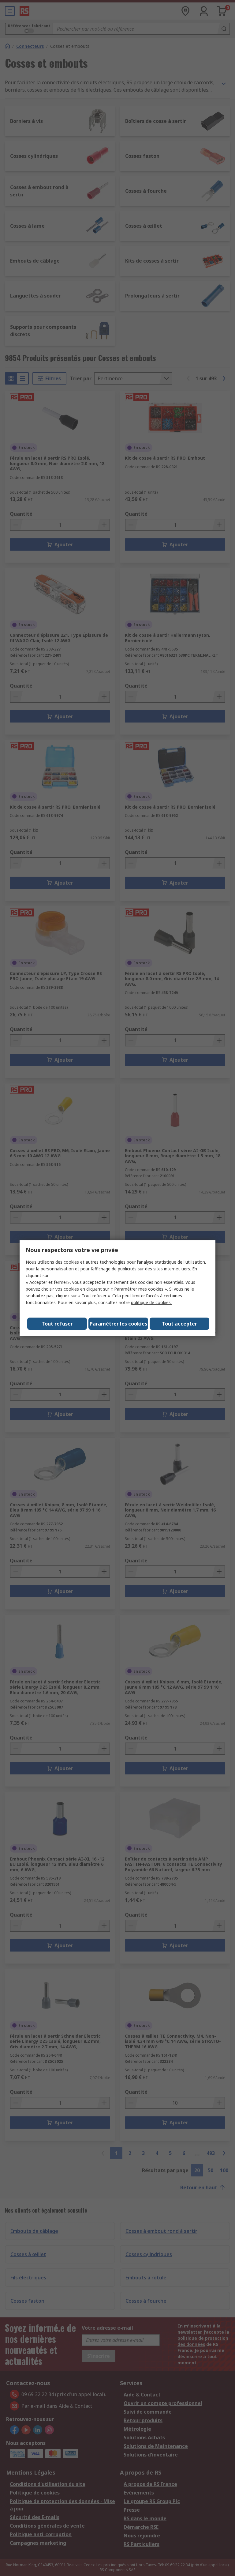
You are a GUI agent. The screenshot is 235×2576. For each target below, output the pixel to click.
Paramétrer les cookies (118, 1324)
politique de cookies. (151, 1302)
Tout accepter (179, 1324)
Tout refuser (57, 1324)
